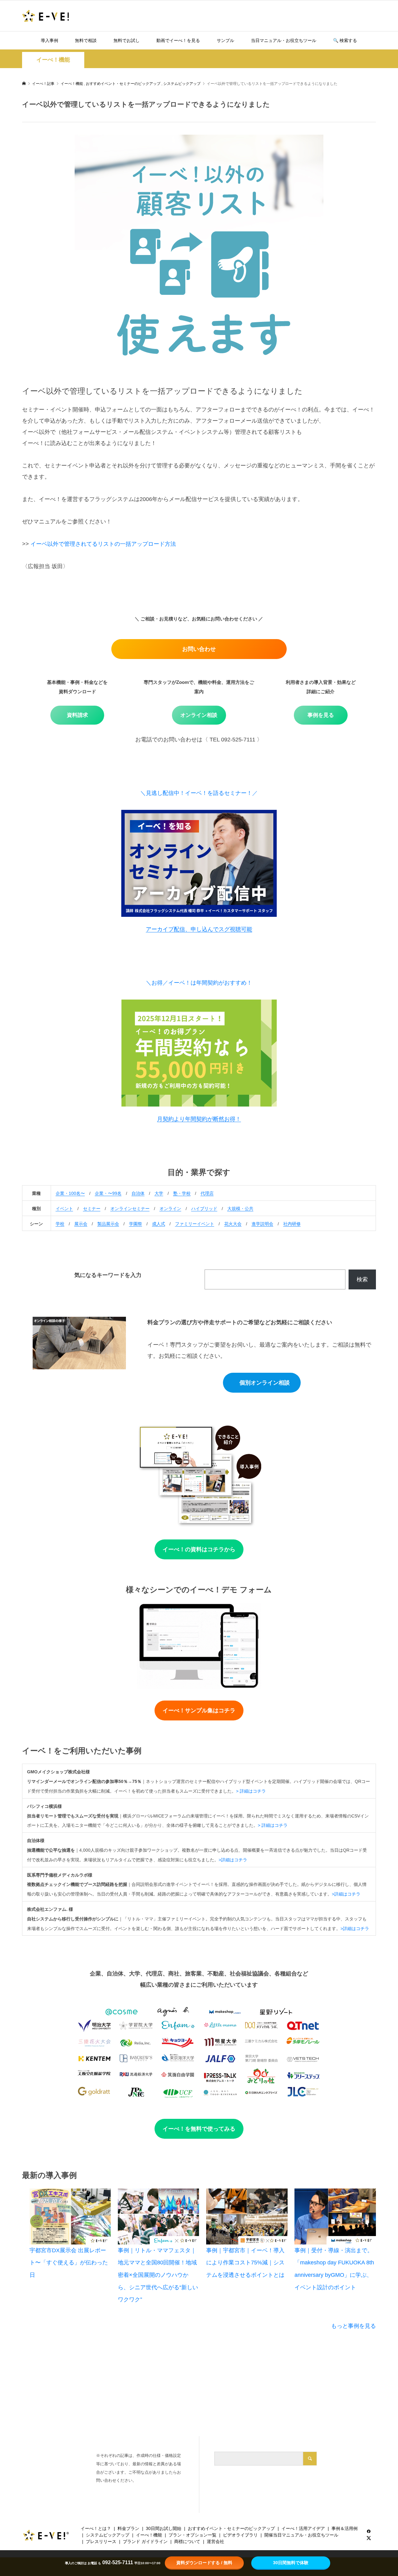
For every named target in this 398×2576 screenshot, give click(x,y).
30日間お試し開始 (164, 2528)
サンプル (225, 40)
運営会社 (215, 2541)
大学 (159, 1193)
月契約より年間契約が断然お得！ (199, 1119)
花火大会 (233, 1224)
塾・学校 (182, 1193)
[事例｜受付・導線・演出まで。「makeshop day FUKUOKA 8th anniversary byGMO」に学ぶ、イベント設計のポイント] (335, 2216)
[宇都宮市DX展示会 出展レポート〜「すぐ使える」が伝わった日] (70, 2216)
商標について (187, 2541)
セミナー (92, 1209)
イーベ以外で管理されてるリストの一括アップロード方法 (103, 544)
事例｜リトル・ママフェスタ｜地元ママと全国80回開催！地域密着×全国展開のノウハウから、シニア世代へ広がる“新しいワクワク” (158, 2275)
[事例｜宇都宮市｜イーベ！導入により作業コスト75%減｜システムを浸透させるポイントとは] (247, 2216)
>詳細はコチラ (233, 1860)
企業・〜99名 (108, 1193)
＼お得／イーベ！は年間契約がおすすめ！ (199, 983)
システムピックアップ (108, 2535)
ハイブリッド (204, 1209)
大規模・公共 (240, 1209)
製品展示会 (108, 1224)
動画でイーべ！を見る (178, 40)
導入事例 (49, 40)
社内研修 (292, 1224)
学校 (60, 1224)
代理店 (207, 1193)
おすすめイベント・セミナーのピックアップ (231, 2528)
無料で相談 (86, 40)
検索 (362, 1279)
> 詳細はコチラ (251, 1791)
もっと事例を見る (354, 2326)
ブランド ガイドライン (145, 2541)
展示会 (81, 1224)
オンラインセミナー (130, 1209)
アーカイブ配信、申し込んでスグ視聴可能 (199, 929)
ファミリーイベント (195, 1224)
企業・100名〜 (70, 1193)
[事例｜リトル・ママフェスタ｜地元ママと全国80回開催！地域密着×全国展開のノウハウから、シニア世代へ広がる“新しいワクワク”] (159, 2216)
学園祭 (136, 1224)
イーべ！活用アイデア (303, 2528)
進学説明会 (262, 1224)
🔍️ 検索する (345, 40)
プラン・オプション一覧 (192, 2535)
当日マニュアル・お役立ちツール (284, 40)
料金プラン (128, 2528)
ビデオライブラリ (240, 2535)
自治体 (138, 1193)
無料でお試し (127, 40)
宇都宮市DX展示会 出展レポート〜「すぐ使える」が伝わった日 (69, 2263)
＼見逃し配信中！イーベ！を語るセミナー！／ (199, 793)
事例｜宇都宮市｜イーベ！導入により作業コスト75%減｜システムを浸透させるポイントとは (245, 2263)
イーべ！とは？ (96, 2528)
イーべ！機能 (53, 60)
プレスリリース (101, 2541)
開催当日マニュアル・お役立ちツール (301, 2535)
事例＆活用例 (345, 2528)
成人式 (159, 1224)
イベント (64, 1209)
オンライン (170, 1209)
